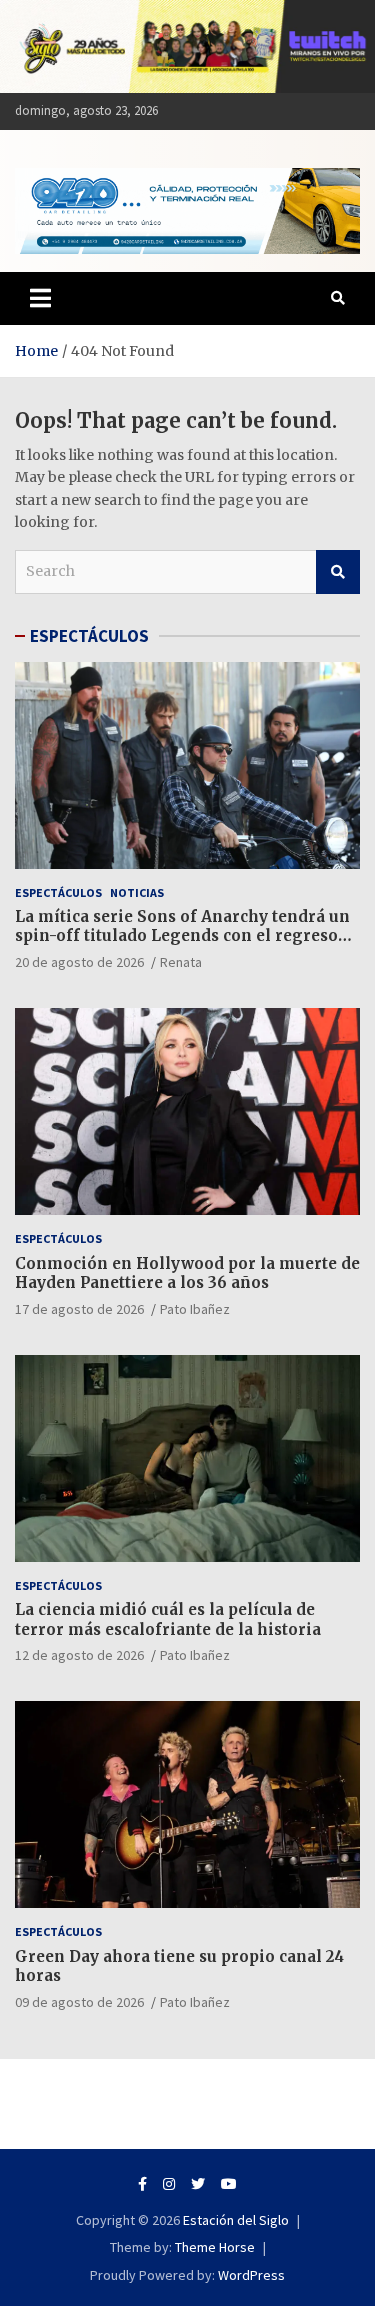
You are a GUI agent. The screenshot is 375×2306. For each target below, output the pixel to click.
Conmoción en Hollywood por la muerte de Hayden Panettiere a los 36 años (187, 1273)
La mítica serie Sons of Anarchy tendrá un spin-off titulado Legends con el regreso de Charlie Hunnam (182, 936)
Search (338, 572)
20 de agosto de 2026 (79, 962)
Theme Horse (215, 2247)
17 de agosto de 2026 (79, 1309)
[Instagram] (169, 2184)
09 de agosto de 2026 (79, 2002)
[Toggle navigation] (40, 298)
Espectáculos (58, 892)
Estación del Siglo (236, 2220)
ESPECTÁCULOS (89, 636)
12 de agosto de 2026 (79, 1655)
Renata (181, 962)
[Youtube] (229, 2184)
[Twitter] (198, 2184)
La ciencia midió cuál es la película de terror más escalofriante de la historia (168, 1619)
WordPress (251, 2275)
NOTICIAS (137, 892)
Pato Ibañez (195, 1309)
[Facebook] (142, 2184)
